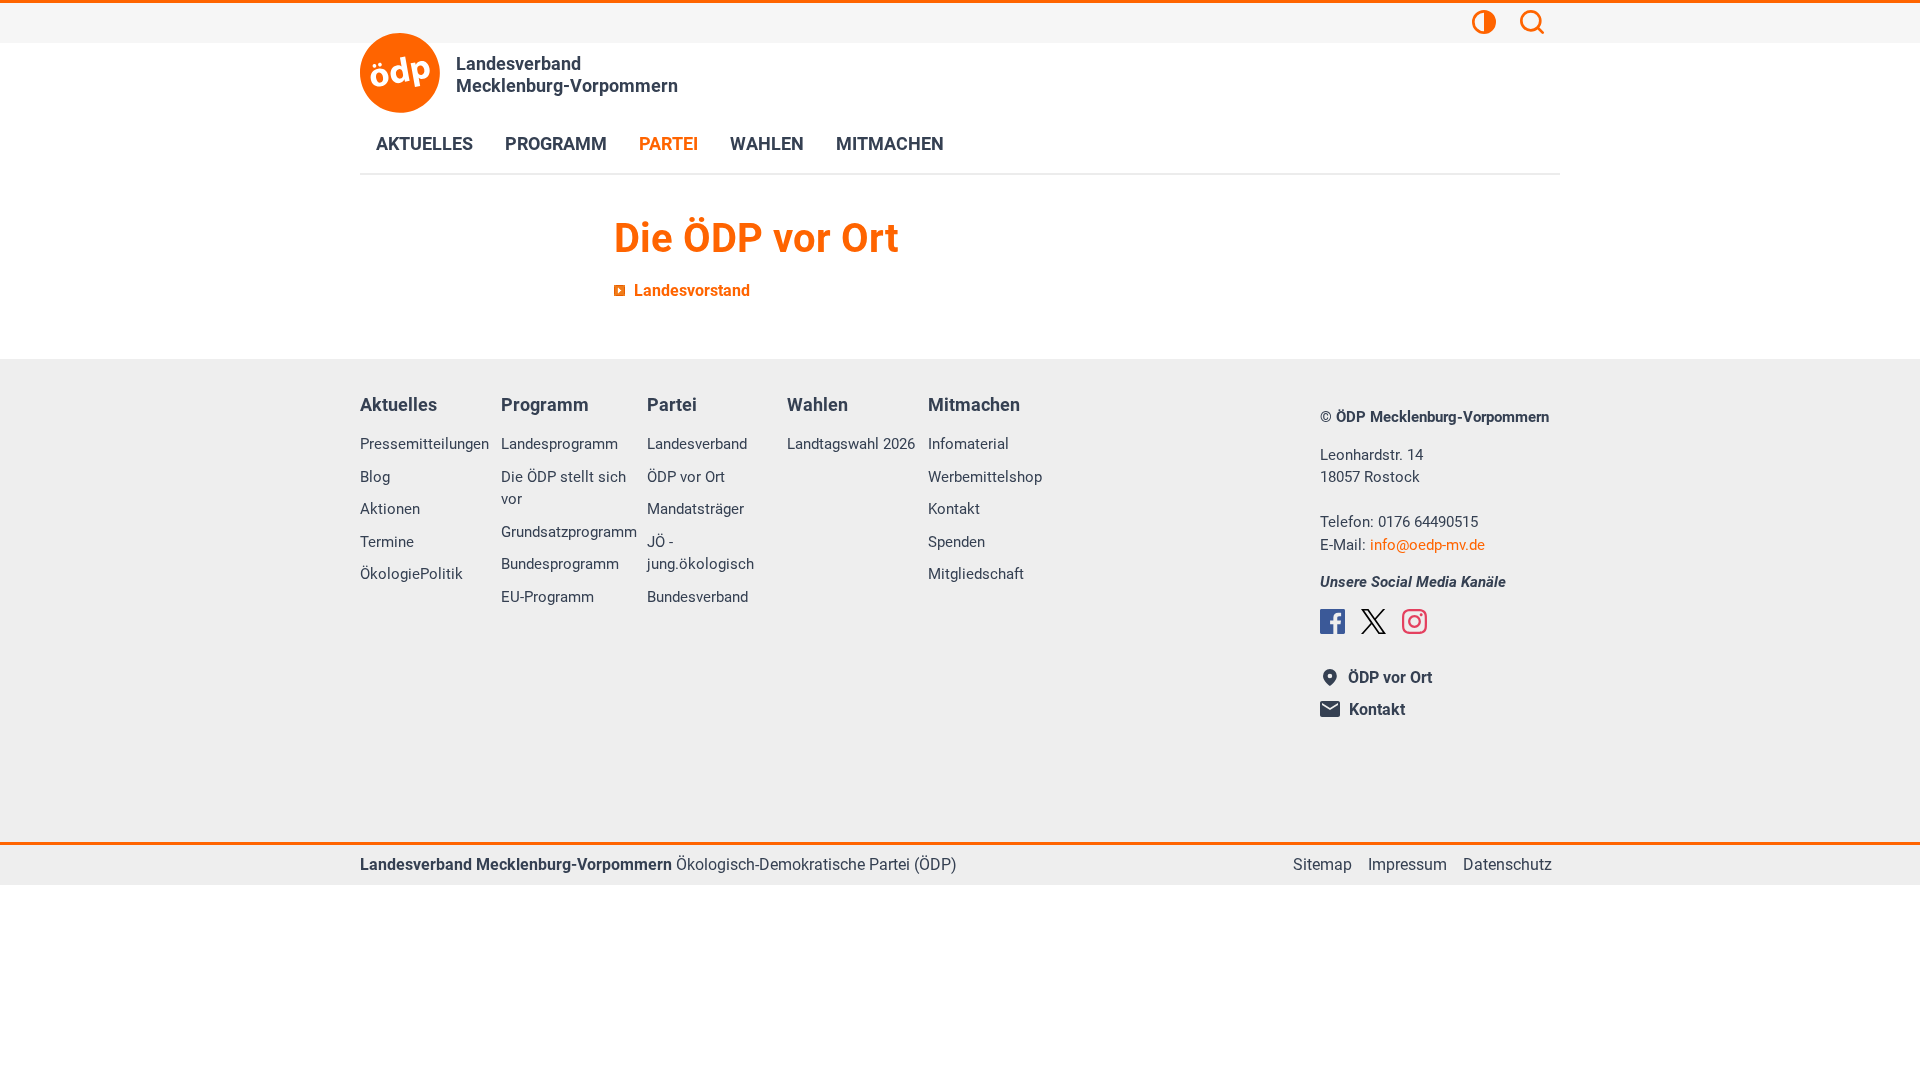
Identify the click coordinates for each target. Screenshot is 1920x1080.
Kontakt (954, 509)
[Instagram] (1414, 621)
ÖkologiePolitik (411, 574)
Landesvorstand (692, 290)
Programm (556, 143)
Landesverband (697, 444)
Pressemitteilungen (424, 444)
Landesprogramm (559, 444)
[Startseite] (400, 73)
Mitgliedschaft (976, 574)
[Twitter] (1373, 621)
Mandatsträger (695, 509)
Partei (668, 143)
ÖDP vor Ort (686, 477)
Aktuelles (424, 143)
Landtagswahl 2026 (851, 444)
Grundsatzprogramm (569, 532)
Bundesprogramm (560, 564)
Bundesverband (697, 597)
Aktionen (390, 509)
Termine (387, 542)
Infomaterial (968, 444)
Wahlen (767, 143)
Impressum (1407, 864)
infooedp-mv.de (1427, 545)
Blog (375, 477)
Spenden (956, 542)
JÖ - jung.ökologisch (700, 553)
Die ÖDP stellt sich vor (563, 488)
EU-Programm (547, 597)
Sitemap (1322, 864)
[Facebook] (1332, 621)
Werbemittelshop (985, 477)
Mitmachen (890, 143)
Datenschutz (1507, 864)
